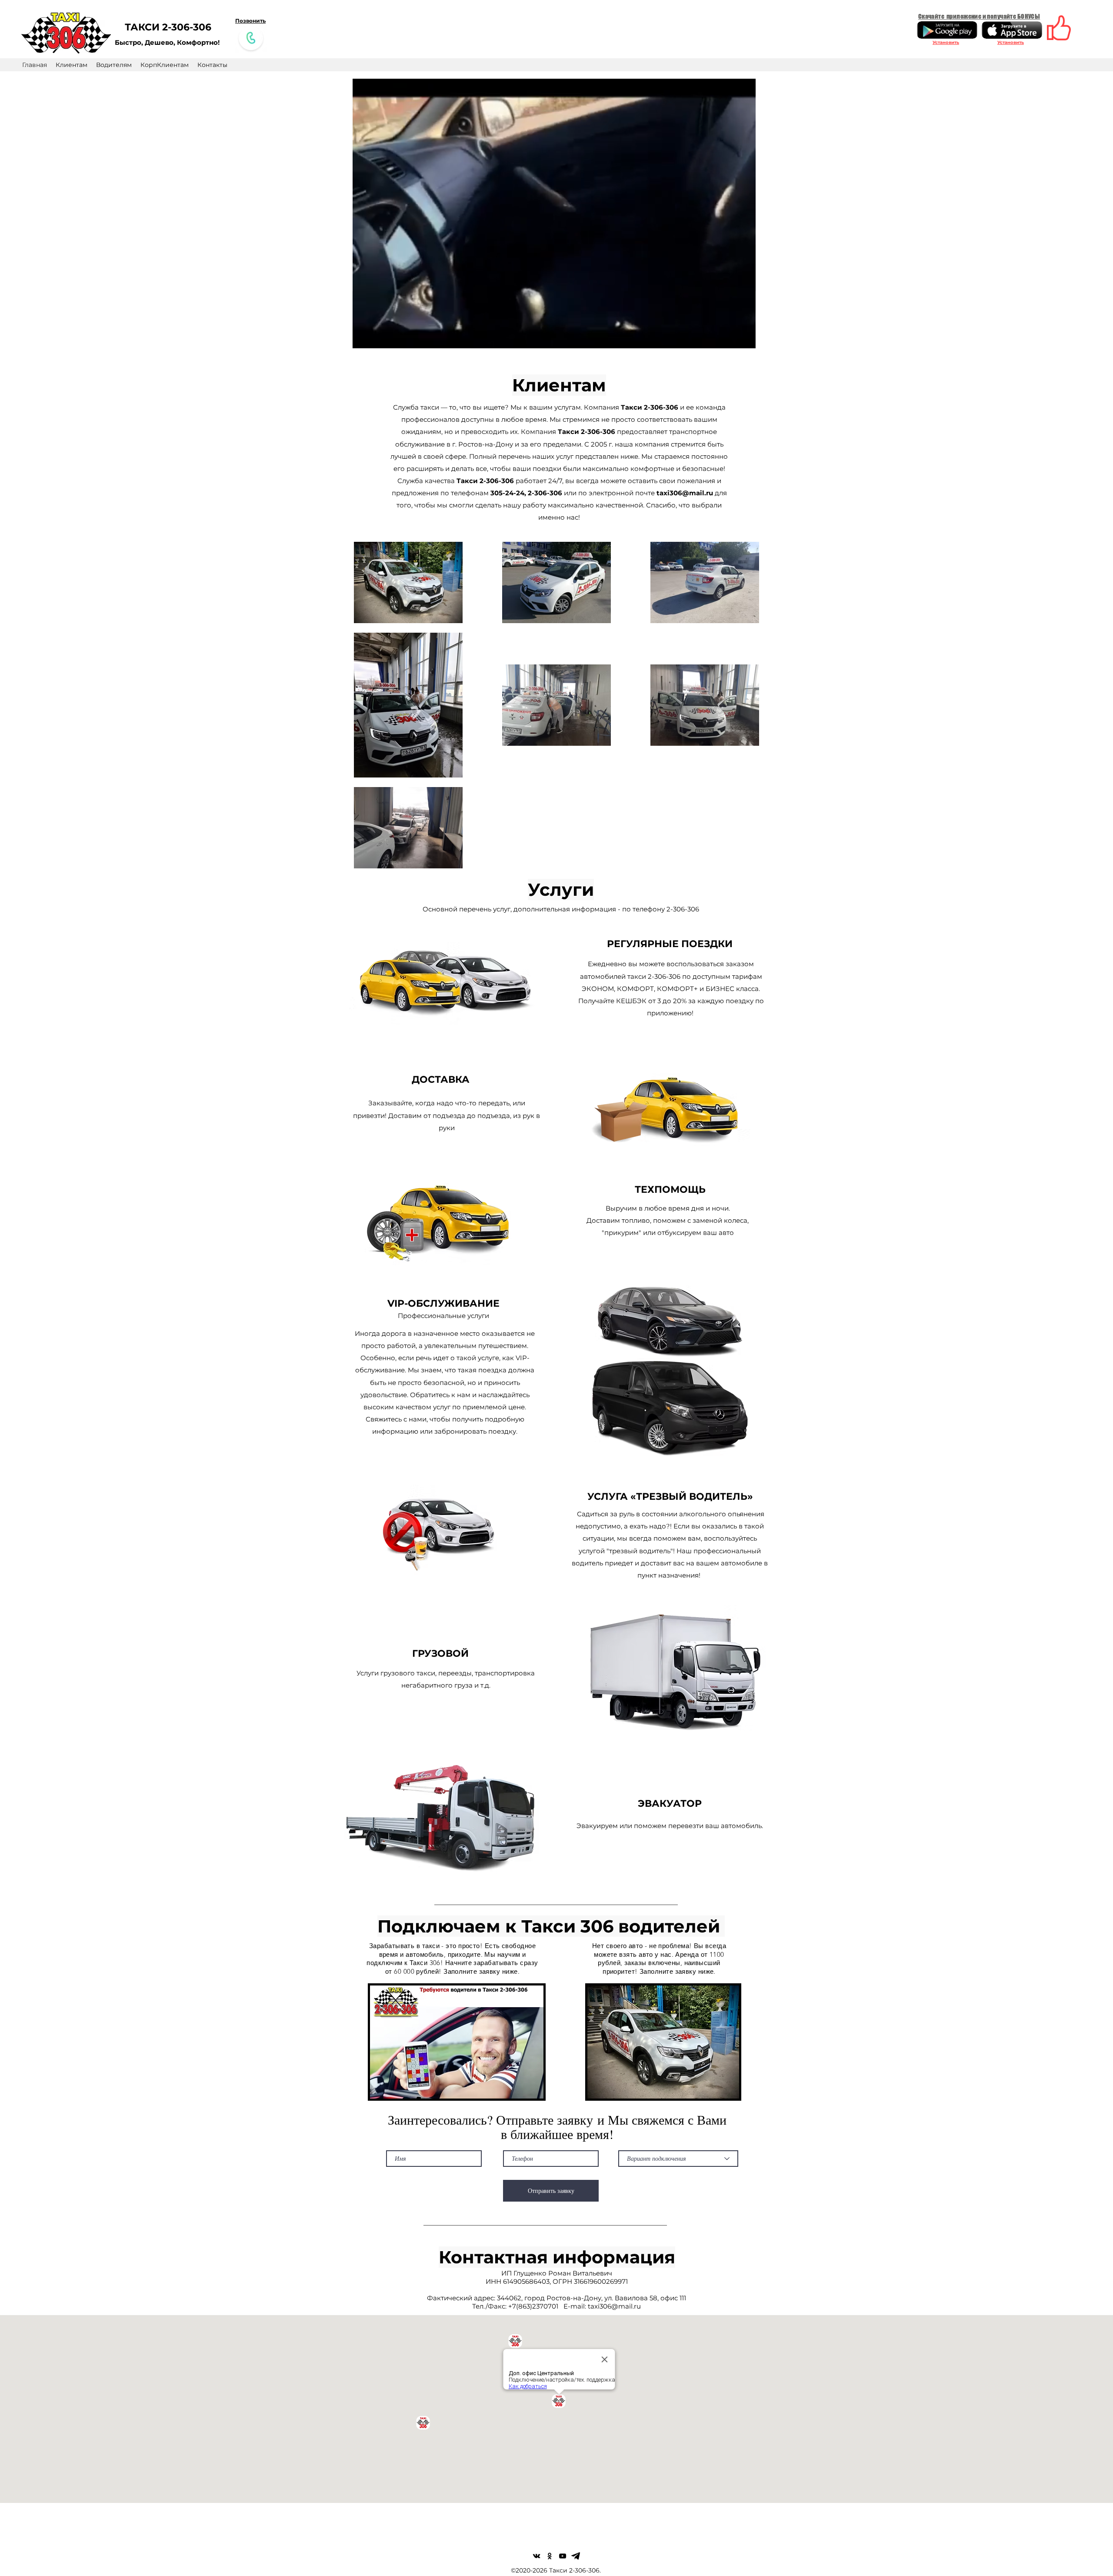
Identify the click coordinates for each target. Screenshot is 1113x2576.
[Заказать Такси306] (251, 38)
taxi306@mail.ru (685, 493)
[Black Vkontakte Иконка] (537, 2556)
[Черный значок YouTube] (563, 2556)
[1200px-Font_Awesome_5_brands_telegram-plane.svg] (576, 2556)
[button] (745, 339)
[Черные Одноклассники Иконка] (550, 2556)
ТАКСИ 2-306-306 (168, 27)
